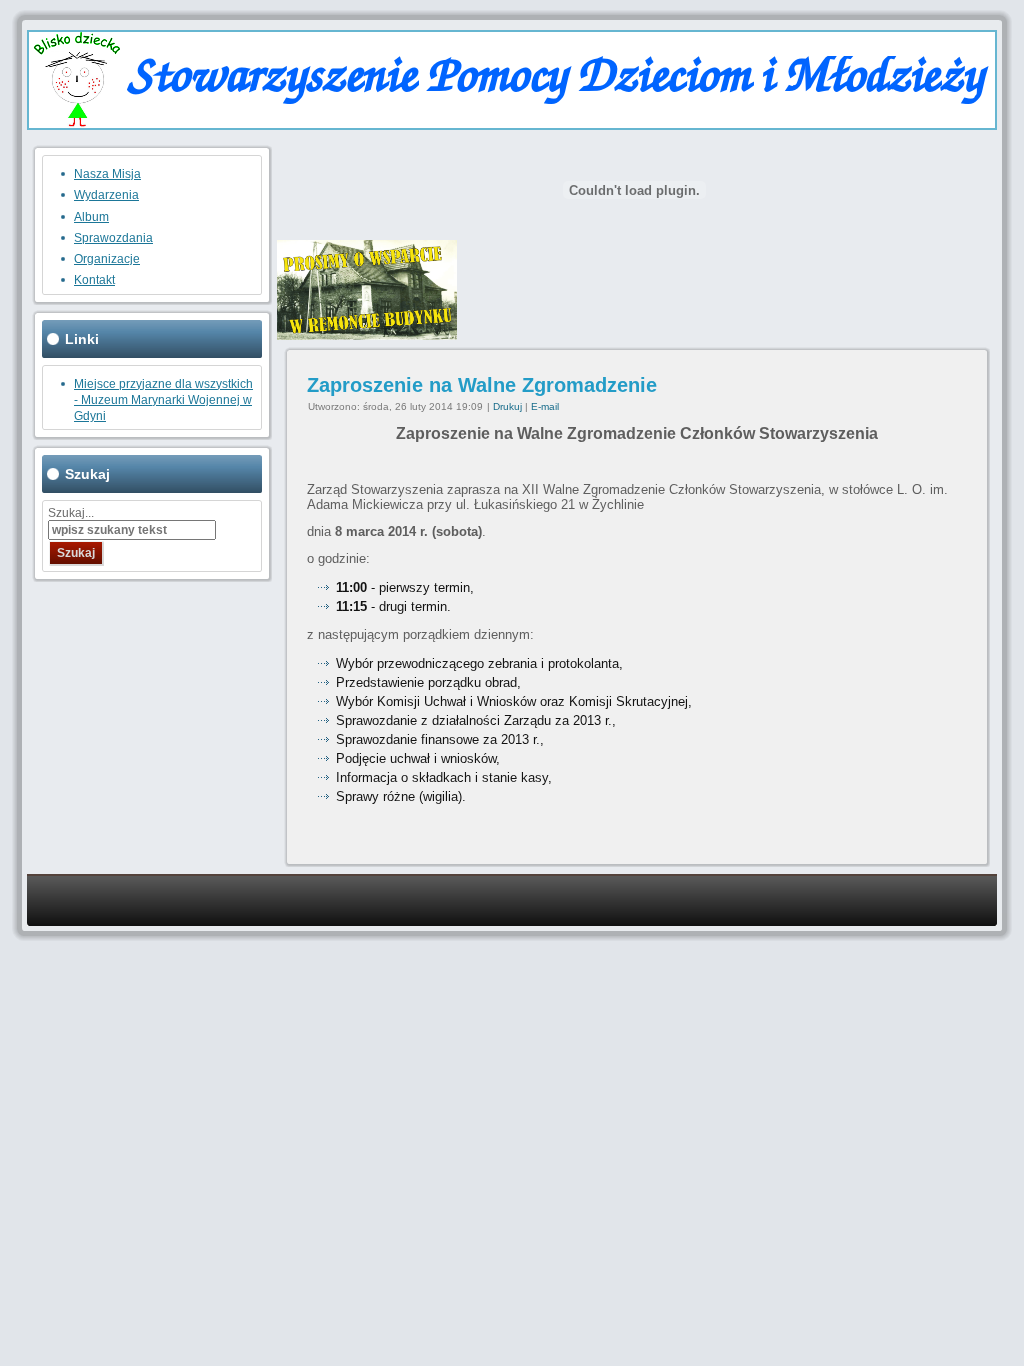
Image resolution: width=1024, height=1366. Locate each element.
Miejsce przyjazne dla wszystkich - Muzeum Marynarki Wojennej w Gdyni (163, 400)
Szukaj (76, 553)
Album (91, 217)
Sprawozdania (113, 238)
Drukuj (509, 406)
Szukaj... (71, 513)
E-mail (545, 406)
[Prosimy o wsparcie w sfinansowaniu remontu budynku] (367, 335)
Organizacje (107, 259)
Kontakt (94, 280)
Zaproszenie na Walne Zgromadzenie (482, 385)
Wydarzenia (106, 195)
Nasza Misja (107, 174)
